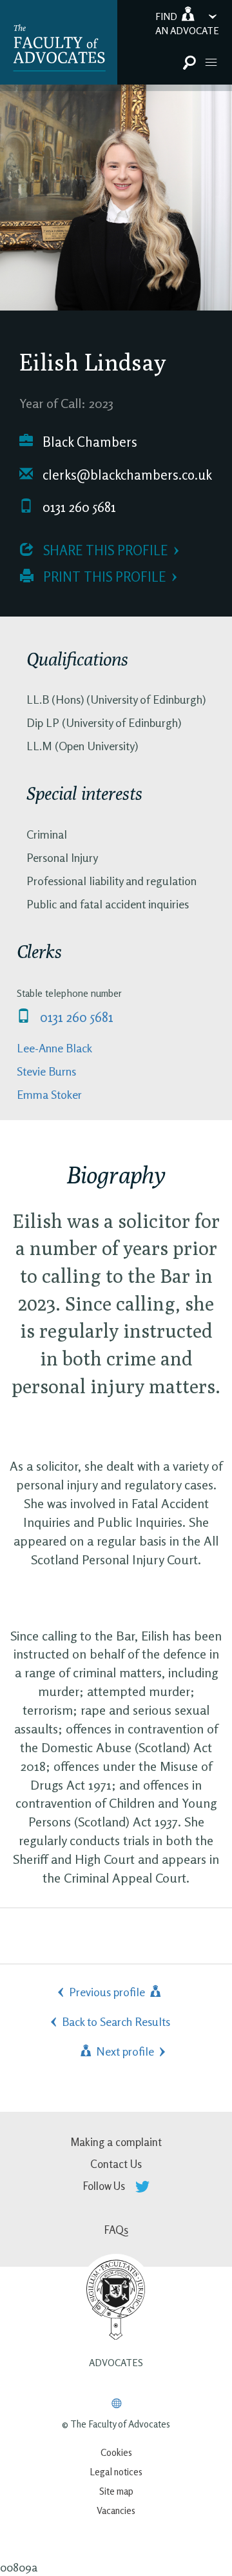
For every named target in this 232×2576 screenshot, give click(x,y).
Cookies (116, 2452)
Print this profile (103, 577)
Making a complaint (116, 2142)
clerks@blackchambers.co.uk (126, 475)
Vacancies (116, 2510)
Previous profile (108, 1992)
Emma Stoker (49, 1094)
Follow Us (105, 2186)
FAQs (116, 2230)
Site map (116, 2491)
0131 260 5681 (78, 507)
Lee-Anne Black (54, 1048)
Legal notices (116, 2472)
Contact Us (116, 2164)
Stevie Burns (46, 1071)
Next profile (124, 2051)
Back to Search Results (116, 2021)
